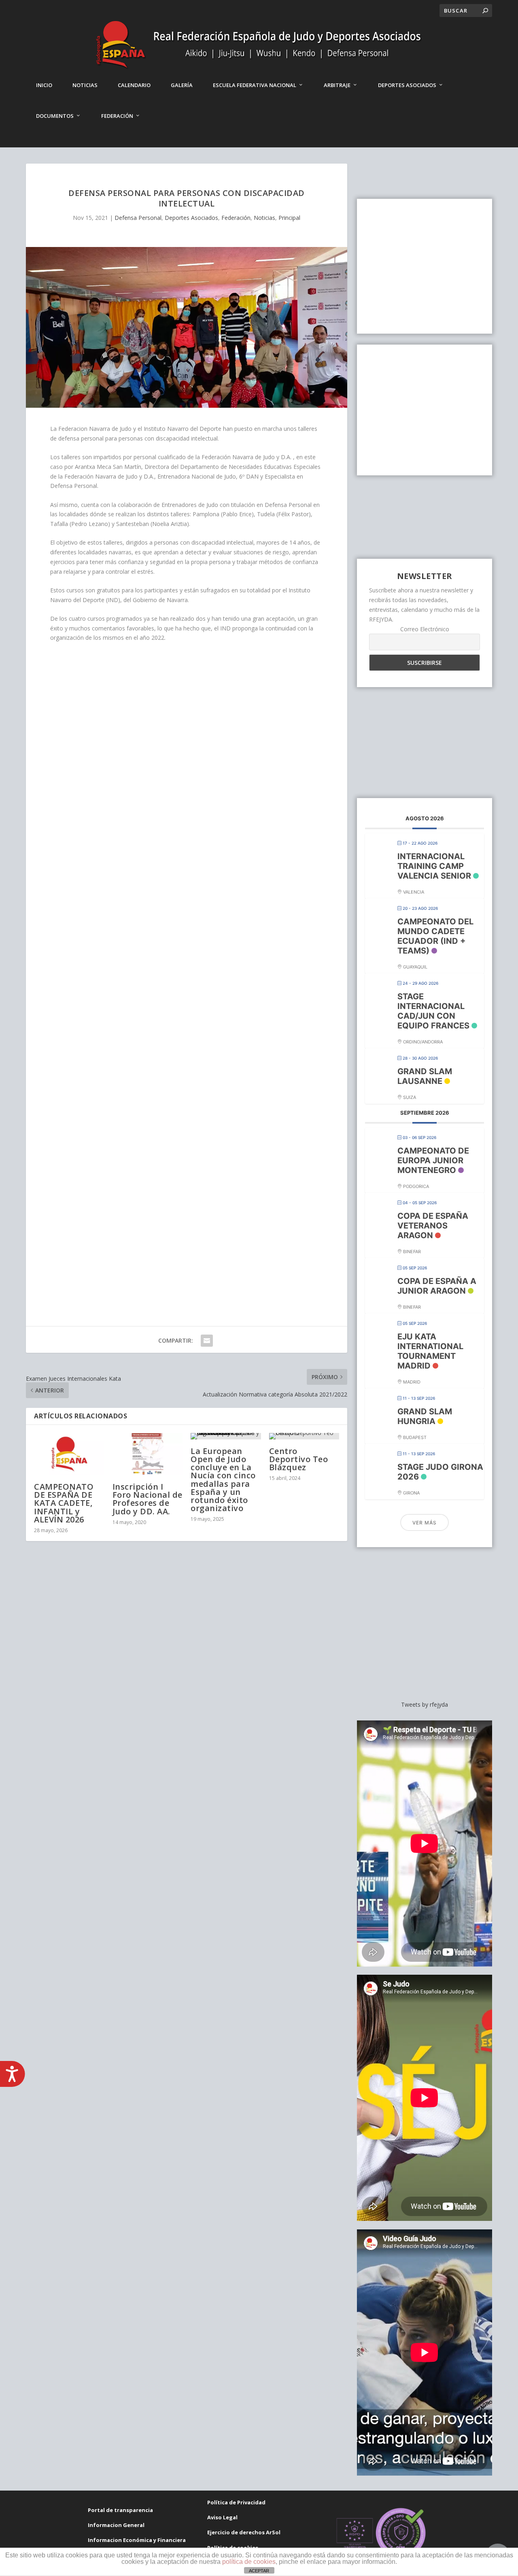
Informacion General (116, 2525)
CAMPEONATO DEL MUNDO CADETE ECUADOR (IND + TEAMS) (435, 936)
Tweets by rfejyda (425, 1704)
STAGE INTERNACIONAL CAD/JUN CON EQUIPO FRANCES (433, 1011)
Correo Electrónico (425, 629)
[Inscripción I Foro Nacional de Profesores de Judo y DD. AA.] (148, 1454)
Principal (289, 218)
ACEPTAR (259, 2571)
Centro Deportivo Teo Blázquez (299, 1459)
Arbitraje (337, 85)
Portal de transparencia (120, 2510)
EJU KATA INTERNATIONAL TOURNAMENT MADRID (430, 1351)
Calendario (134, 85)
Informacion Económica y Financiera (137, 2540)
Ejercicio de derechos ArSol (244, 2532)
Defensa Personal (138, 218)
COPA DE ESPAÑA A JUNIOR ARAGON (437, 1286)
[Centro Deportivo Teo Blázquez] (304, 1436)
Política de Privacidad (236, 2502)
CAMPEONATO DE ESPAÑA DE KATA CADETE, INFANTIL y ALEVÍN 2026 (64, 1503)
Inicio (44, 85)
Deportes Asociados (407, 85)
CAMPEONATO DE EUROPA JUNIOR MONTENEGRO (433, 1160)
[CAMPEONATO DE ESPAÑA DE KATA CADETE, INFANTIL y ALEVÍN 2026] (69, 1454)
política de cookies (249, 2562)
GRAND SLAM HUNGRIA (425, 1416)
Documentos (55, 116)
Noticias (85, 85)
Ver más (425, 1523)
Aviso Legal (222, 2517)
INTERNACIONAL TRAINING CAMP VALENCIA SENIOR (434, 866)
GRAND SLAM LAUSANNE (425, 1076)
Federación (117, 116)
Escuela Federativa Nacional (255, 85)
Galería (182, 85)
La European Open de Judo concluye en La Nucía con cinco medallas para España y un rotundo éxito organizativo (223, 1480)
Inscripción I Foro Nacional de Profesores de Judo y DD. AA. (148, 1499)
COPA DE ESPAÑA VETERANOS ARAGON (433, 1226)
